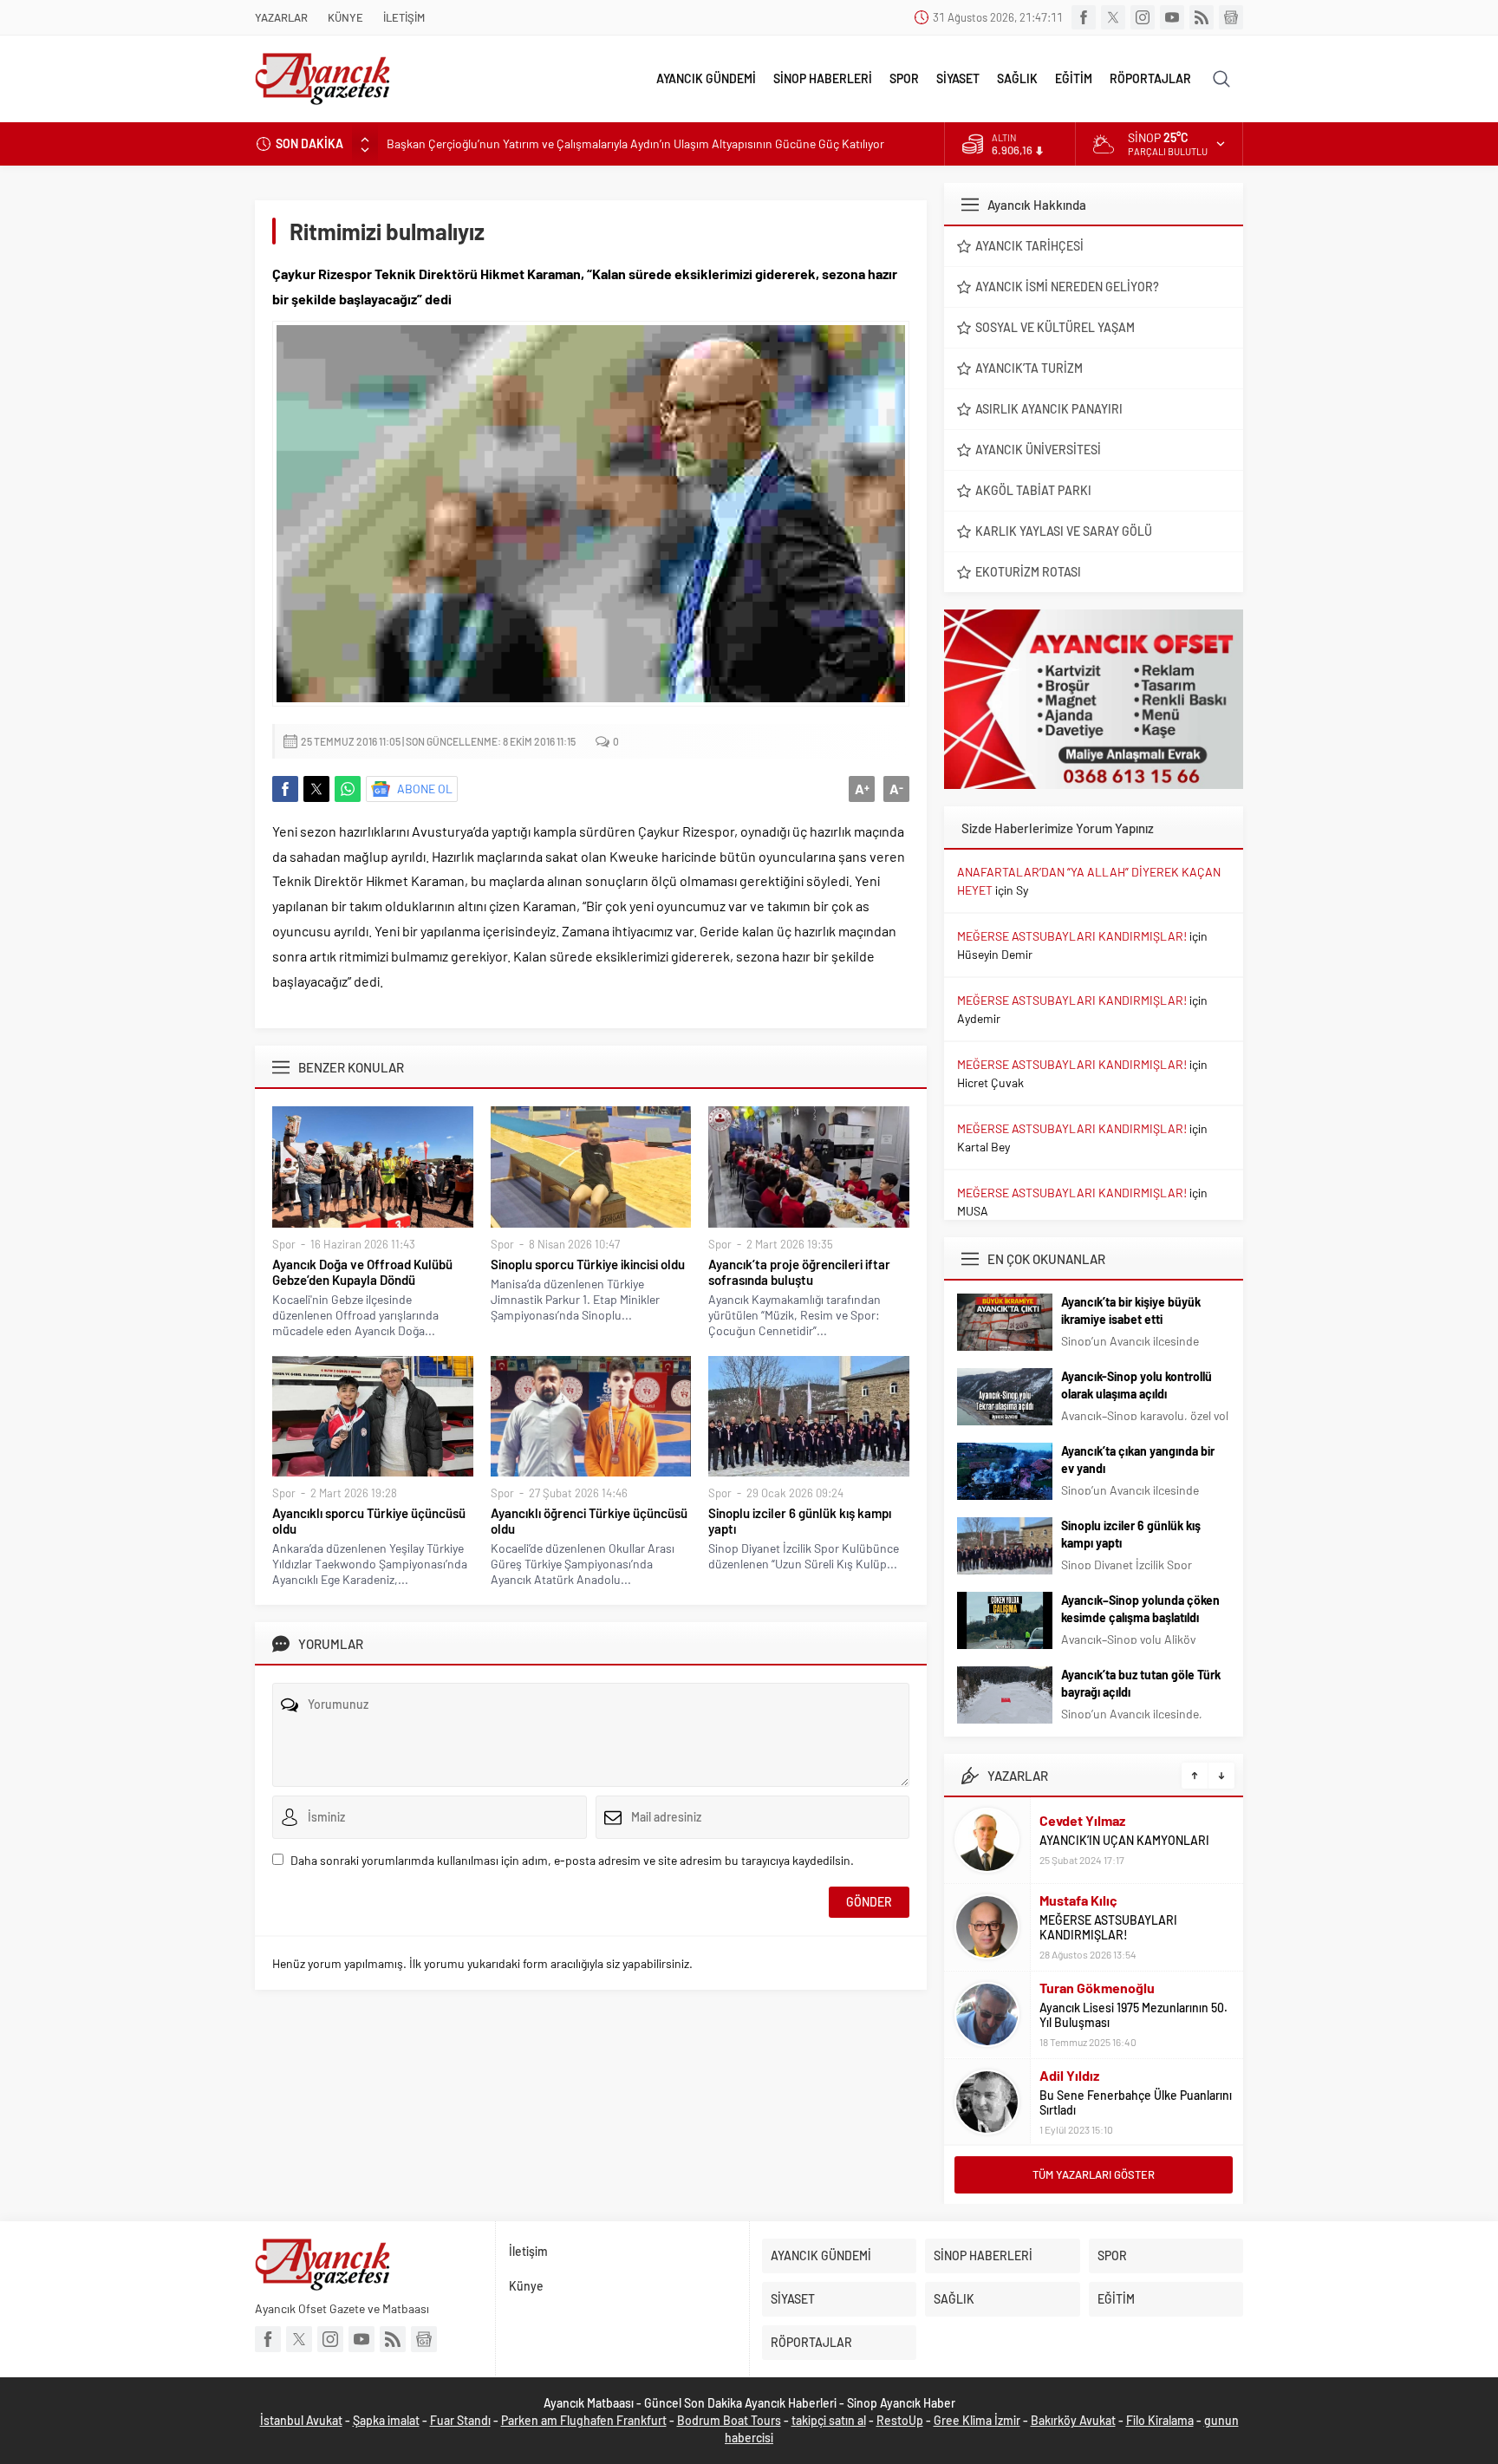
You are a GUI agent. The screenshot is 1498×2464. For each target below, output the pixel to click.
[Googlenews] (1231, 17)
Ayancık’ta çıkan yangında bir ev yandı (1138, 1460)
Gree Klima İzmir (977, 2420)
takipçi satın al (829, 2420)
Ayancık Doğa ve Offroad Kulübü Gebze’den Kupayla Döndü (362, 1272)
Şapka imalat (386, 2420)
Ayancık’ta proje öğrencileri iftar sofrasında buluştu (799, 1272)
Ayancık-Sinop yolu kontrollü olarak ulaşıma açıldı (1137, 1385)
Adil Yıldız (1069, 2075)
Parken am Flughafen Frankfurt (584, 2420)
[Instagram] (1143, 17)
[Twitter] (1113, 17)
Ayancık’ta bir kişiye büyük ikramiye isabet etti (1131, 1310)
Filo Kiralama (1160, 2420)
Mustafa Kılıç (1078, 1900)
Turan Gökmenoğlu (1097, 1988)
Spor (284, 1244)
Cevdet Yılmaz (1082, 1820)
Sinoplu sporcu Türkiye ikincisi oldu (588, 1264)
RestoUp (900, 2420)
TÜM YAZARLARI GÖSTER (1094, 2174)
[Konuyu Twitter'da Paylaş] (316, 789)
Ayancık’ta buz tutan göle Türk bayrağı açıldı (1141, 1683)
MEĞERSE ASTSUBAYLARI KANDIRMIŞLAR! (1072, 936)
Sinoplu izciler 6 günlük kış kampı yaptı (800, 1521)
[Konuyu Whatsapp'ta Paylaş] (348, 789)
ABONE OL (425, 789)
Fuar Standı (460, 2420)
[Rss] (1202, 17)
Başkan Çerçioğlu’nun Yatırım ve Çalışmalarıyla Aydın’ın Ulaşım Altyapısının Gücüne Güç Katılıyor (635, 143)
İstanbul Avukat (301, 2420)
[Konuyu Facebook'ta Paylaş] (285, 789)
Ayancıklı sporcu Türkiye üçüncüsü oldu (369, 1521)
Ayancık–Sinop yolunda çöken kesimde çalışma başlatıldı (1140, 1609)
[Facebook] (1084, 17)
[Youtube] (1172, 17)
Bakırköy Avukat (1073, 2420)
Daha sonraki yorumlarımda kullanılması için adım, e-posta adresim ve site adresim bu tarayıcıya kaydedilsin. (572, 1860)
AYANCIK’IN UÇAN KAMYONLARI (1124, 1840)
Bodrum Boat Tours (729, 2420)
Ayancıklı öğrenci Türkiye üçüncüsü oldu (589, 1521)
